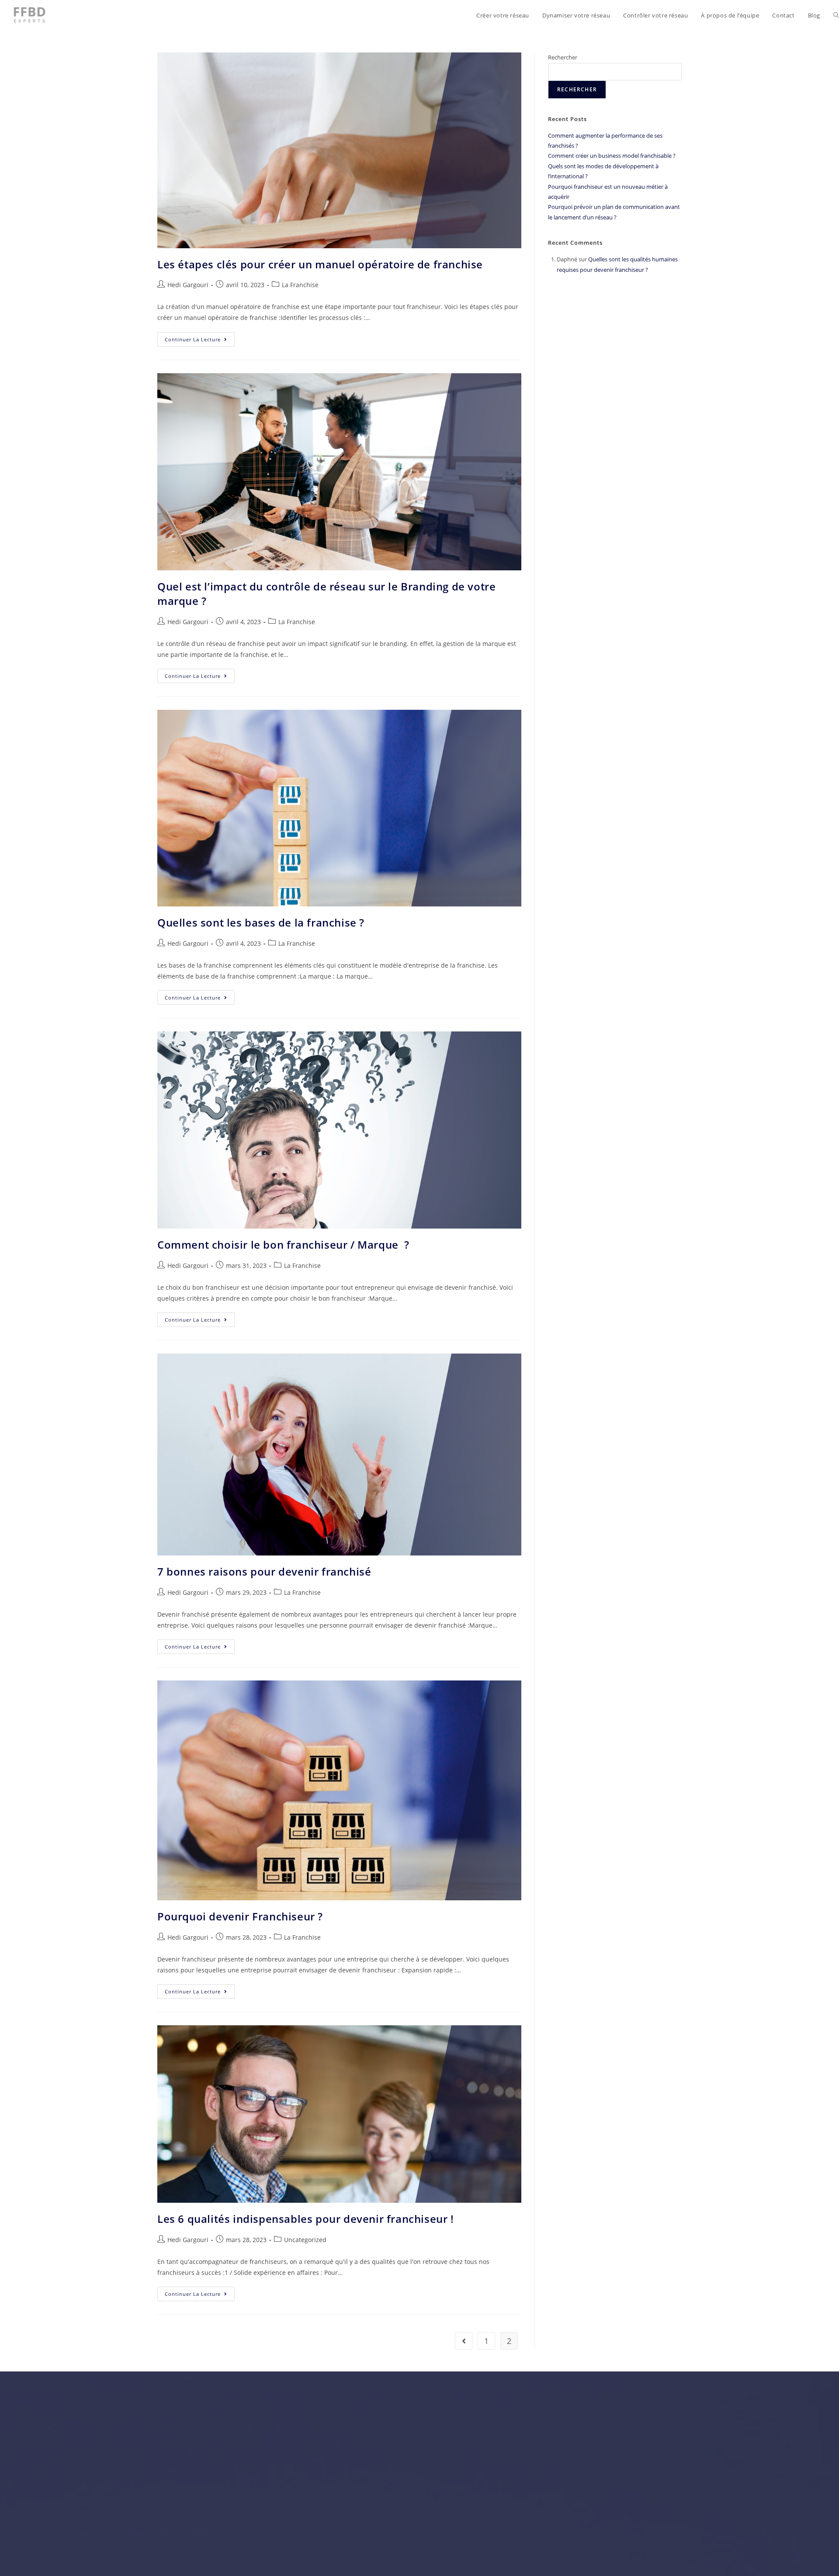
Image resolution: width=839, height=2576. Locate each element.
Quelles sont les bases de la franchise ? (261, 922)
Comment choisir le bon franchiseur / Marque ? (283, 1245)
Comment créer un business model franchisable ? (612, 156)
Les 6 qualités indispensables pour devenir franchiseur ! (306, 2219)
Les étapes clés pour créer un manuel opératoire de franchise (320, 264)
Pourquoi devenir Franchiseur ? (240, 1916)
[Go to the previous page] (464, 2341)
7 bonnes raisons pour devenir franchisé (264, 1571)
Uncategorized (305, 2240)
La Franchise (300, 285)
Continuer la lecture (200, 337)
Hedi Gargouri (188, 285)
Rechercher (563, 57)
